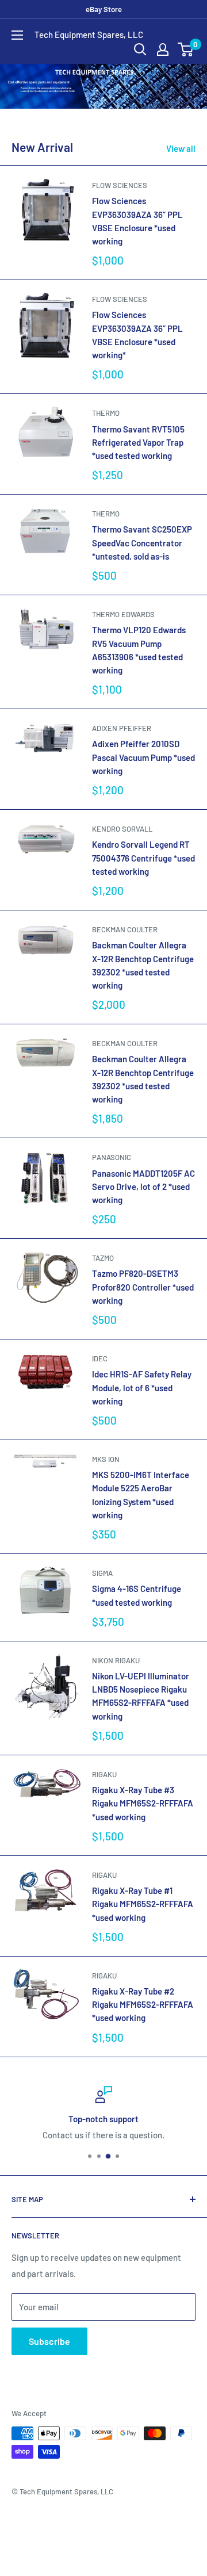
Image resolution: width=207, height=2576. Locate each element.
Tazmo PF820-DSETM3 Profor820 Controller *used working (143, 1287)
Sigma (102, 1573)
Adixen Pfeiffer (122, 728)
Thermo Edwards (123, 614)
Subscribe (49, 2341)
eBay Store (104, 9)
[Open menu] (17, 35)
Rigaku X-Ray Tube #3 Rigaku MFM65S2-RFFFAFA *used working (143, 1803)
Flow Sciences (120, 185)
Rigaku (104, 1774)
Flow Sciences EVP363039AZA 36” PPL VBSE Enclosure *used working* (137, 335)
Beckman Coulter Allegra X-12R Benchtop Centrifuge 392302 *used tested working (143, 1079)
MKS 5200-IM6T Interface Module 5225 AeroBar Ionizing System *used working (141, 1495)
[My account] (163, 49)
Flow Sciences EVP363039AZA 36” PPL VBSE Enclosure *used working (137, 221)
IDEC (100, 1358)
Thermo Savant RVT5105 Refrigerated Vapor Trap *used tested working (138, 443)
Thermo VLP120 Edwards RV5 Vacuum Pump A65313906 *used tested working (139, 650)
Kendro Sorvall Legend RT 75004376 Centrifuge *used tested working (143, 858)
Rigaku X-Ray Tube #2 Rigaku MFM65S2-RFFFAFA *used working (143, 2005)
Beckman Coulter (125, 929)
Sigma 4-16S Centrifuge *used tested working (137, 1595)
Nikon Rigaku (116, 1660)
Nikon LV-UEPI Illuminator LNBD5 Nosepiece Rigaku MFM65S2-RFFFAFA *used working (141, 1696)
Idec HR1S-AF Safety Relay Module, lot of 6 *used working (142, 1387)
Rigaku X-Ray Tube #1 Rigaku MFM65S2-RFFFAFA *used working (143, 1904)
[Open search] (140, 49)
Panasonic (112, 1157)
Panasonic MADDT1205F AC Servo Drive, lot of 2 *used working (143, 1187)
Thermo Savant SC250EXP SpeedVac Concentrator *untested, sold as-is (142, 543)
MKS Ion (106, 1459)
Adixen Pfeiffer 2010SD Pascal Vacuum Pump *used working (143, 757)
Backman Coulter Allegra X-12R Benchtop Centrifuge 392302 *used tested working (143, 965)
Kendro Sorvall (122, 829)
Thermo (106, 413)
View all (181, 148)
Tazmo (103, 1258)
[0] (186, 49)
